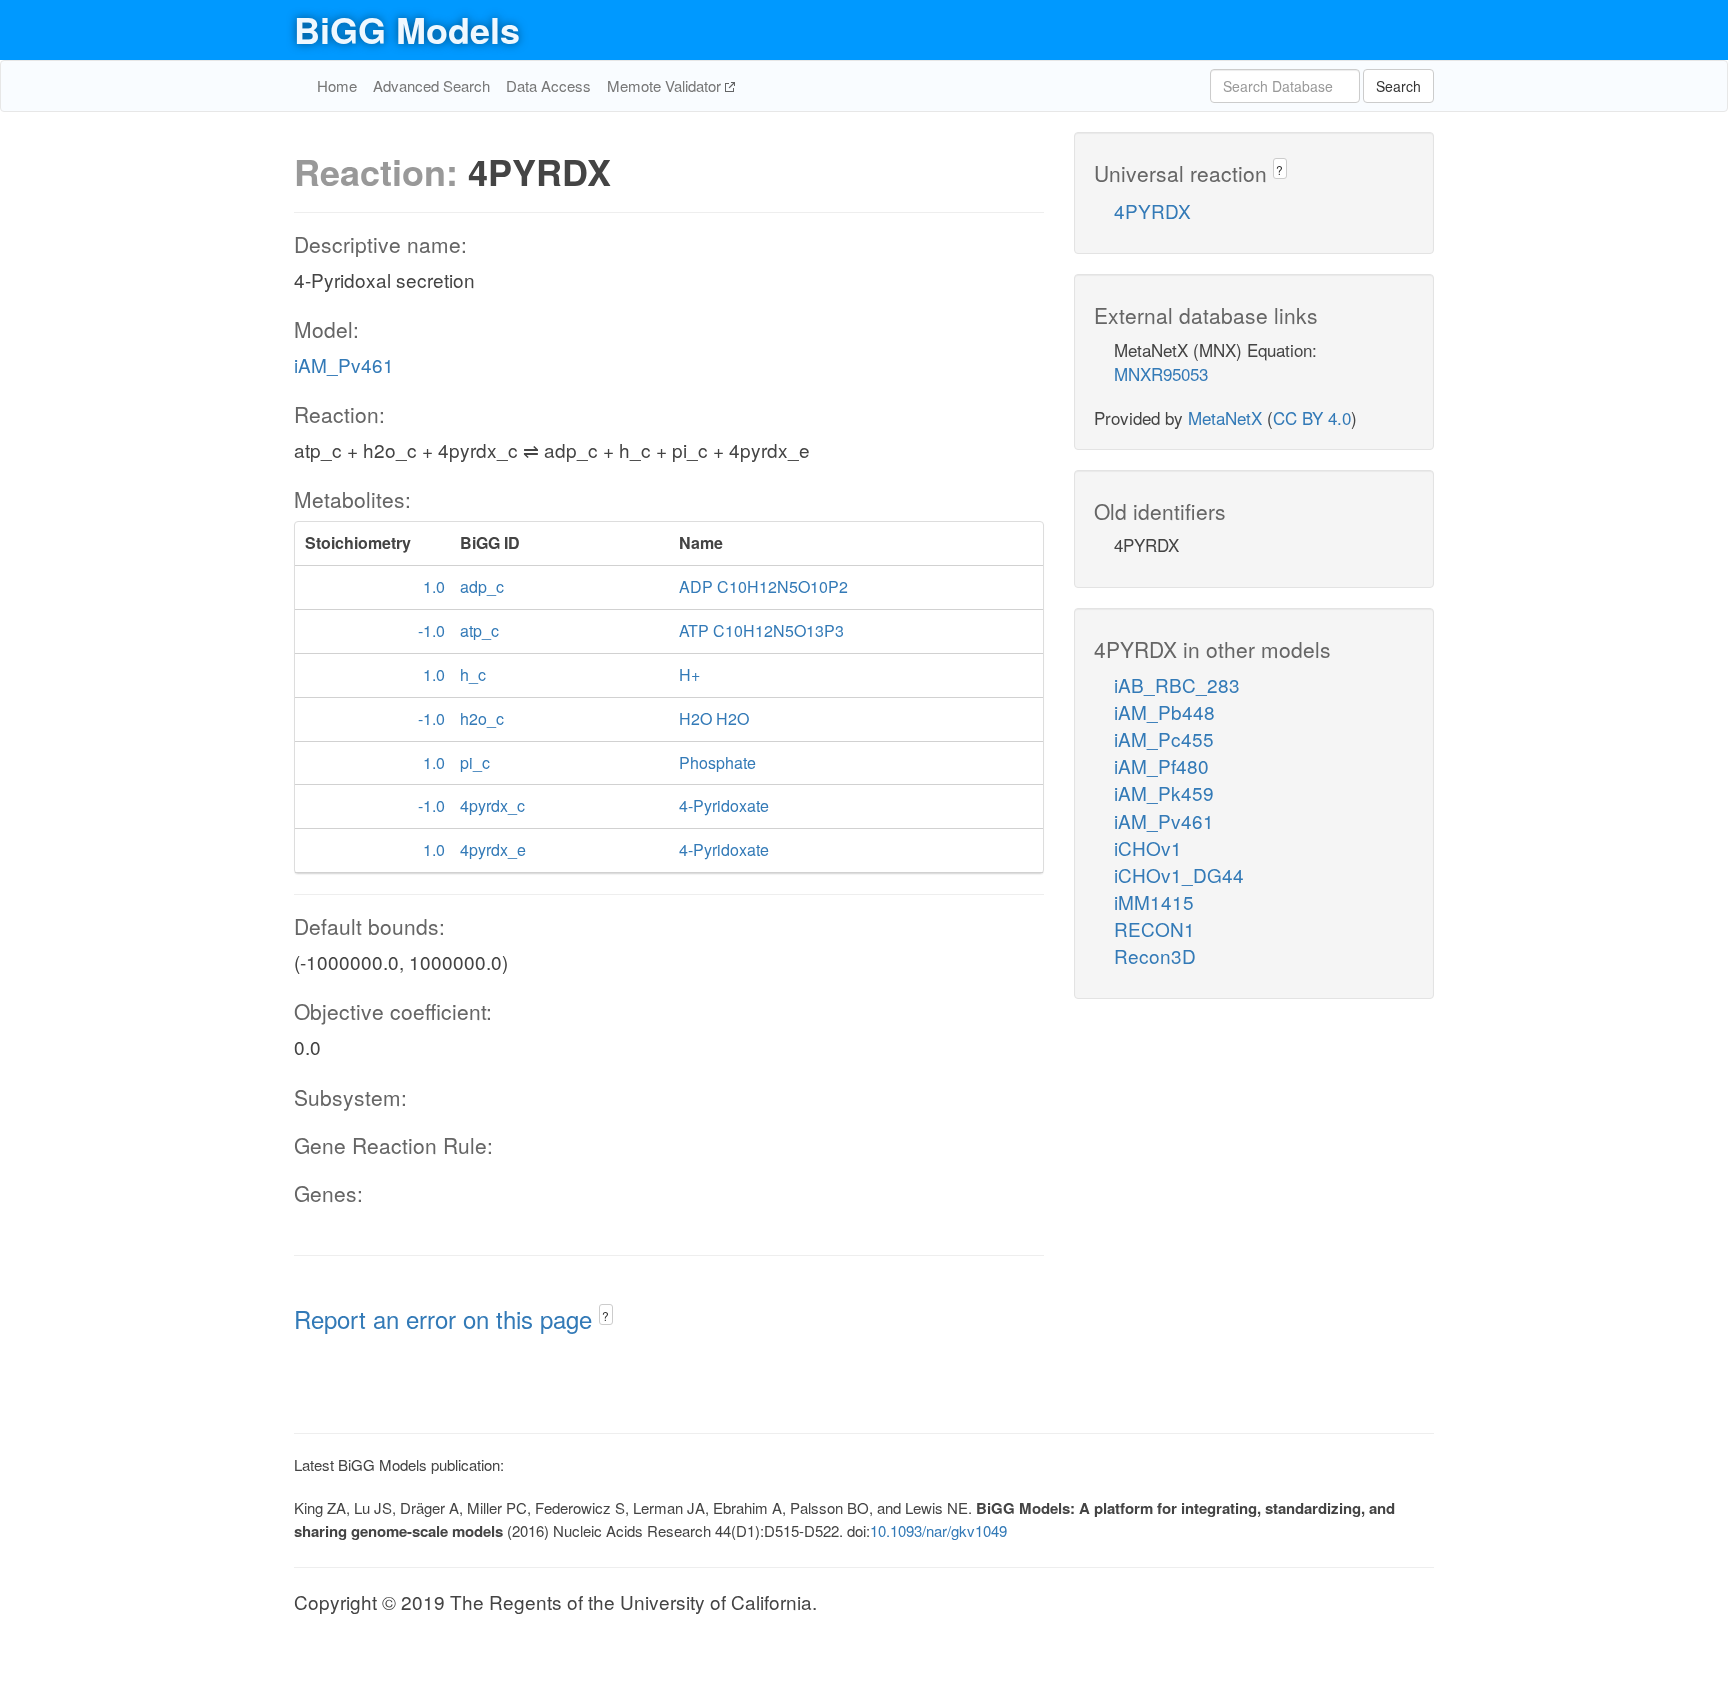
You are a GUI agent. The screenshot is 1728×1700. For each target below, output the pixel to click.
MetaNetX (1225, 417)
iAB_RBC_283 (1177, 684)
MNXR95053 (1161, 373)
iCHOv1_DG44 (1179, 874)
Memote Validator (666, 85)
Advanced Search (431, 85)
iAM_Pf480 (1161, 765)
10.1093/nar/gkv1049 (938, 1530)
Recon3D (1155, 955)
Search (1398, 86)
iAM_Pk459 (1164, 792)
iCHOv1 (1148, 847)
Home (337, 85)
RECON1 (1154, 928)
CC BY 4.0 (1312, 417)
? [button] (605, 1315)
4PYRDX (1152, 210)
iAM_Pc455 (1164, 738)
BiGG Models (407, 29)
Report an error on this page (446, 1318)
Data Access (548, 85)
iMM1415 (1154, 901)
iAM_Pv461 (344, 364)
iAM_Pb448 (1164, 711)
